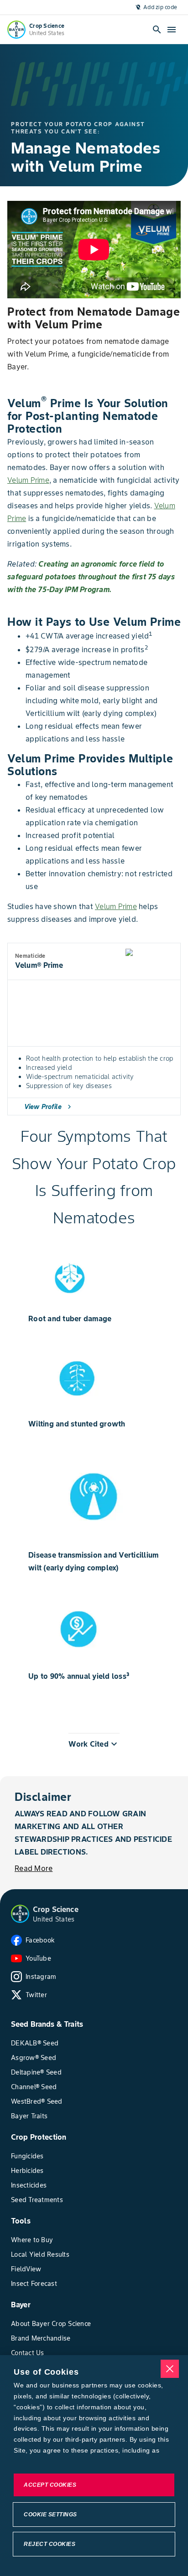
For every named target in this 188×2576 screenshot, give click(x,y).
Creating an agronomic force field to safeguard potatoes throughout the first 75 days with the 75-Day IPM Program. (91, 577)
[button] (94, 1744)
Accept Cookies (50, 2485)
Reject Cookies (50, 2544)
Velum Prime (28, 480)
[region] (94, 2466)
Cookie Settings (50, 2515)
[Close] (170, 2369)
